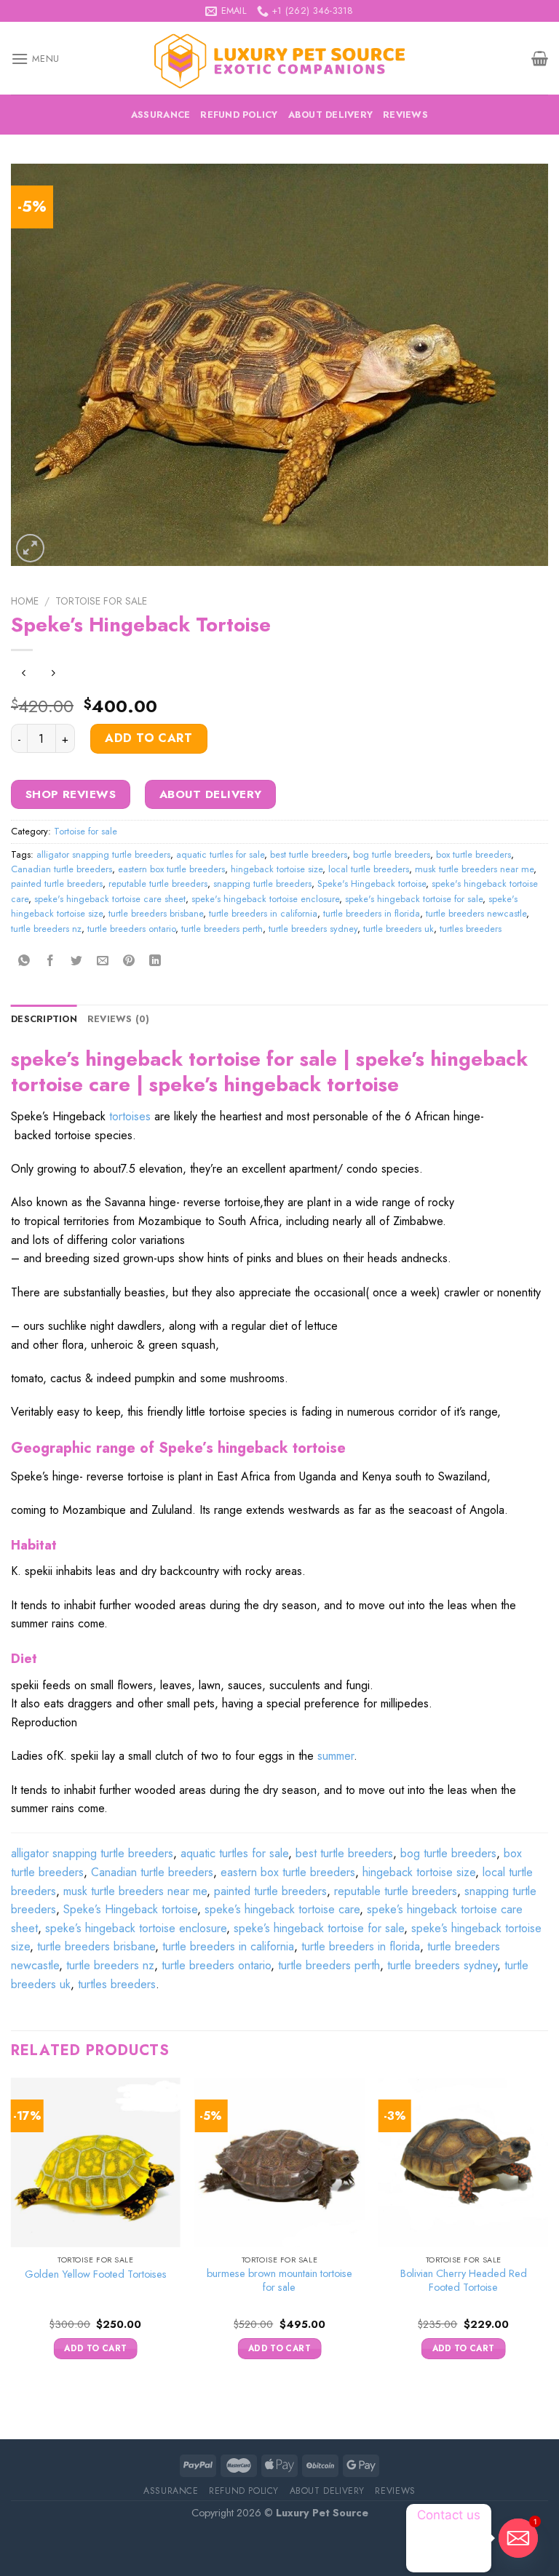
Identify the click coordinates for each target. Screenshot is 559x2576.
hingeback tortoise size (277, 869)
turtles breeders (471, 929)
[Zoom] (30, 548)
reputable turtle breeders (158, 884)
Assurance (160, 115)
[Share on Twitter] (77, 961)
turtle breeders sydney (313, 929)
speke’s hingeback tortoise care (282, 1909)
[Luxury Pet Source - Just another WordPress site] (279, 59)
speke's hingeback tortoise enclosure (265, 899)
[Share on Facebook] (51, 961)
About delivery (331, 115)
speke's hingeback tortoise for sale (414, 899)
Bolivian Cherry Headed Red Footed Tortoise (464, 2280)
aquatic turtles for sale (220, 854)
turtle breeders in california (263, 913)
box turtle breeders (473, 854)
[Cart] (540, 58)
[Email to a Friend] (103, 961)
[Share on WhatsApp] (24, 961)
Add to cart (148, 738)
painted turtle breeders (57, 884)
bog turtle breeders (392, 854)
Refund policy (239, 115)
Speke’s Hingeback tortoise (130, 1909)
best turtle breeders (309, 854)
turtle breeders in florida (372, 913)
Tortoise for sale (101, 601)
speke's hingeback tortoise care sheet (110, 899)
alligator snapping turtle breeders (103, 854)
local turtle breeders (369, 869)
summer (336, 1756)
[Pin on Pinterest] (129, 961)
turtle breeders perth (222, 929)
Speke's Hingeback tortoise (372, 884)
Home (25, 601)
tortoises (130, 1116)
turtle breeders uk (399, 929)
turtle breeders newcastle (476, 913)
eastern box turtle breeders (171, 869)
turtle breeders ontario (131, 929)
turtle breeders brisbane (156, 913)
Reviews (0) (119, 1019)
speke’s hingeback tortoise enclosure (136, 1928)
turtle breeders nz (46, 929)
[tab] (44, 1019)
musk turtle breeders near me (474, 869)
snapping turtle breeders (262, 884)
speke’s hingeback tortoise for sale (319, 1928)
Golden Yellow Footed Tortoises (96, 2274)
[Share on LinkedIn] (155, 961)
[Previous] (12, 2232)
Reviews (405, 115)
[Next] (547, 2232)
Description (44, 1019)
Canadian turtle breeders (62, 869)
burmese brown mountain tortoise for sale (279, 2280)
